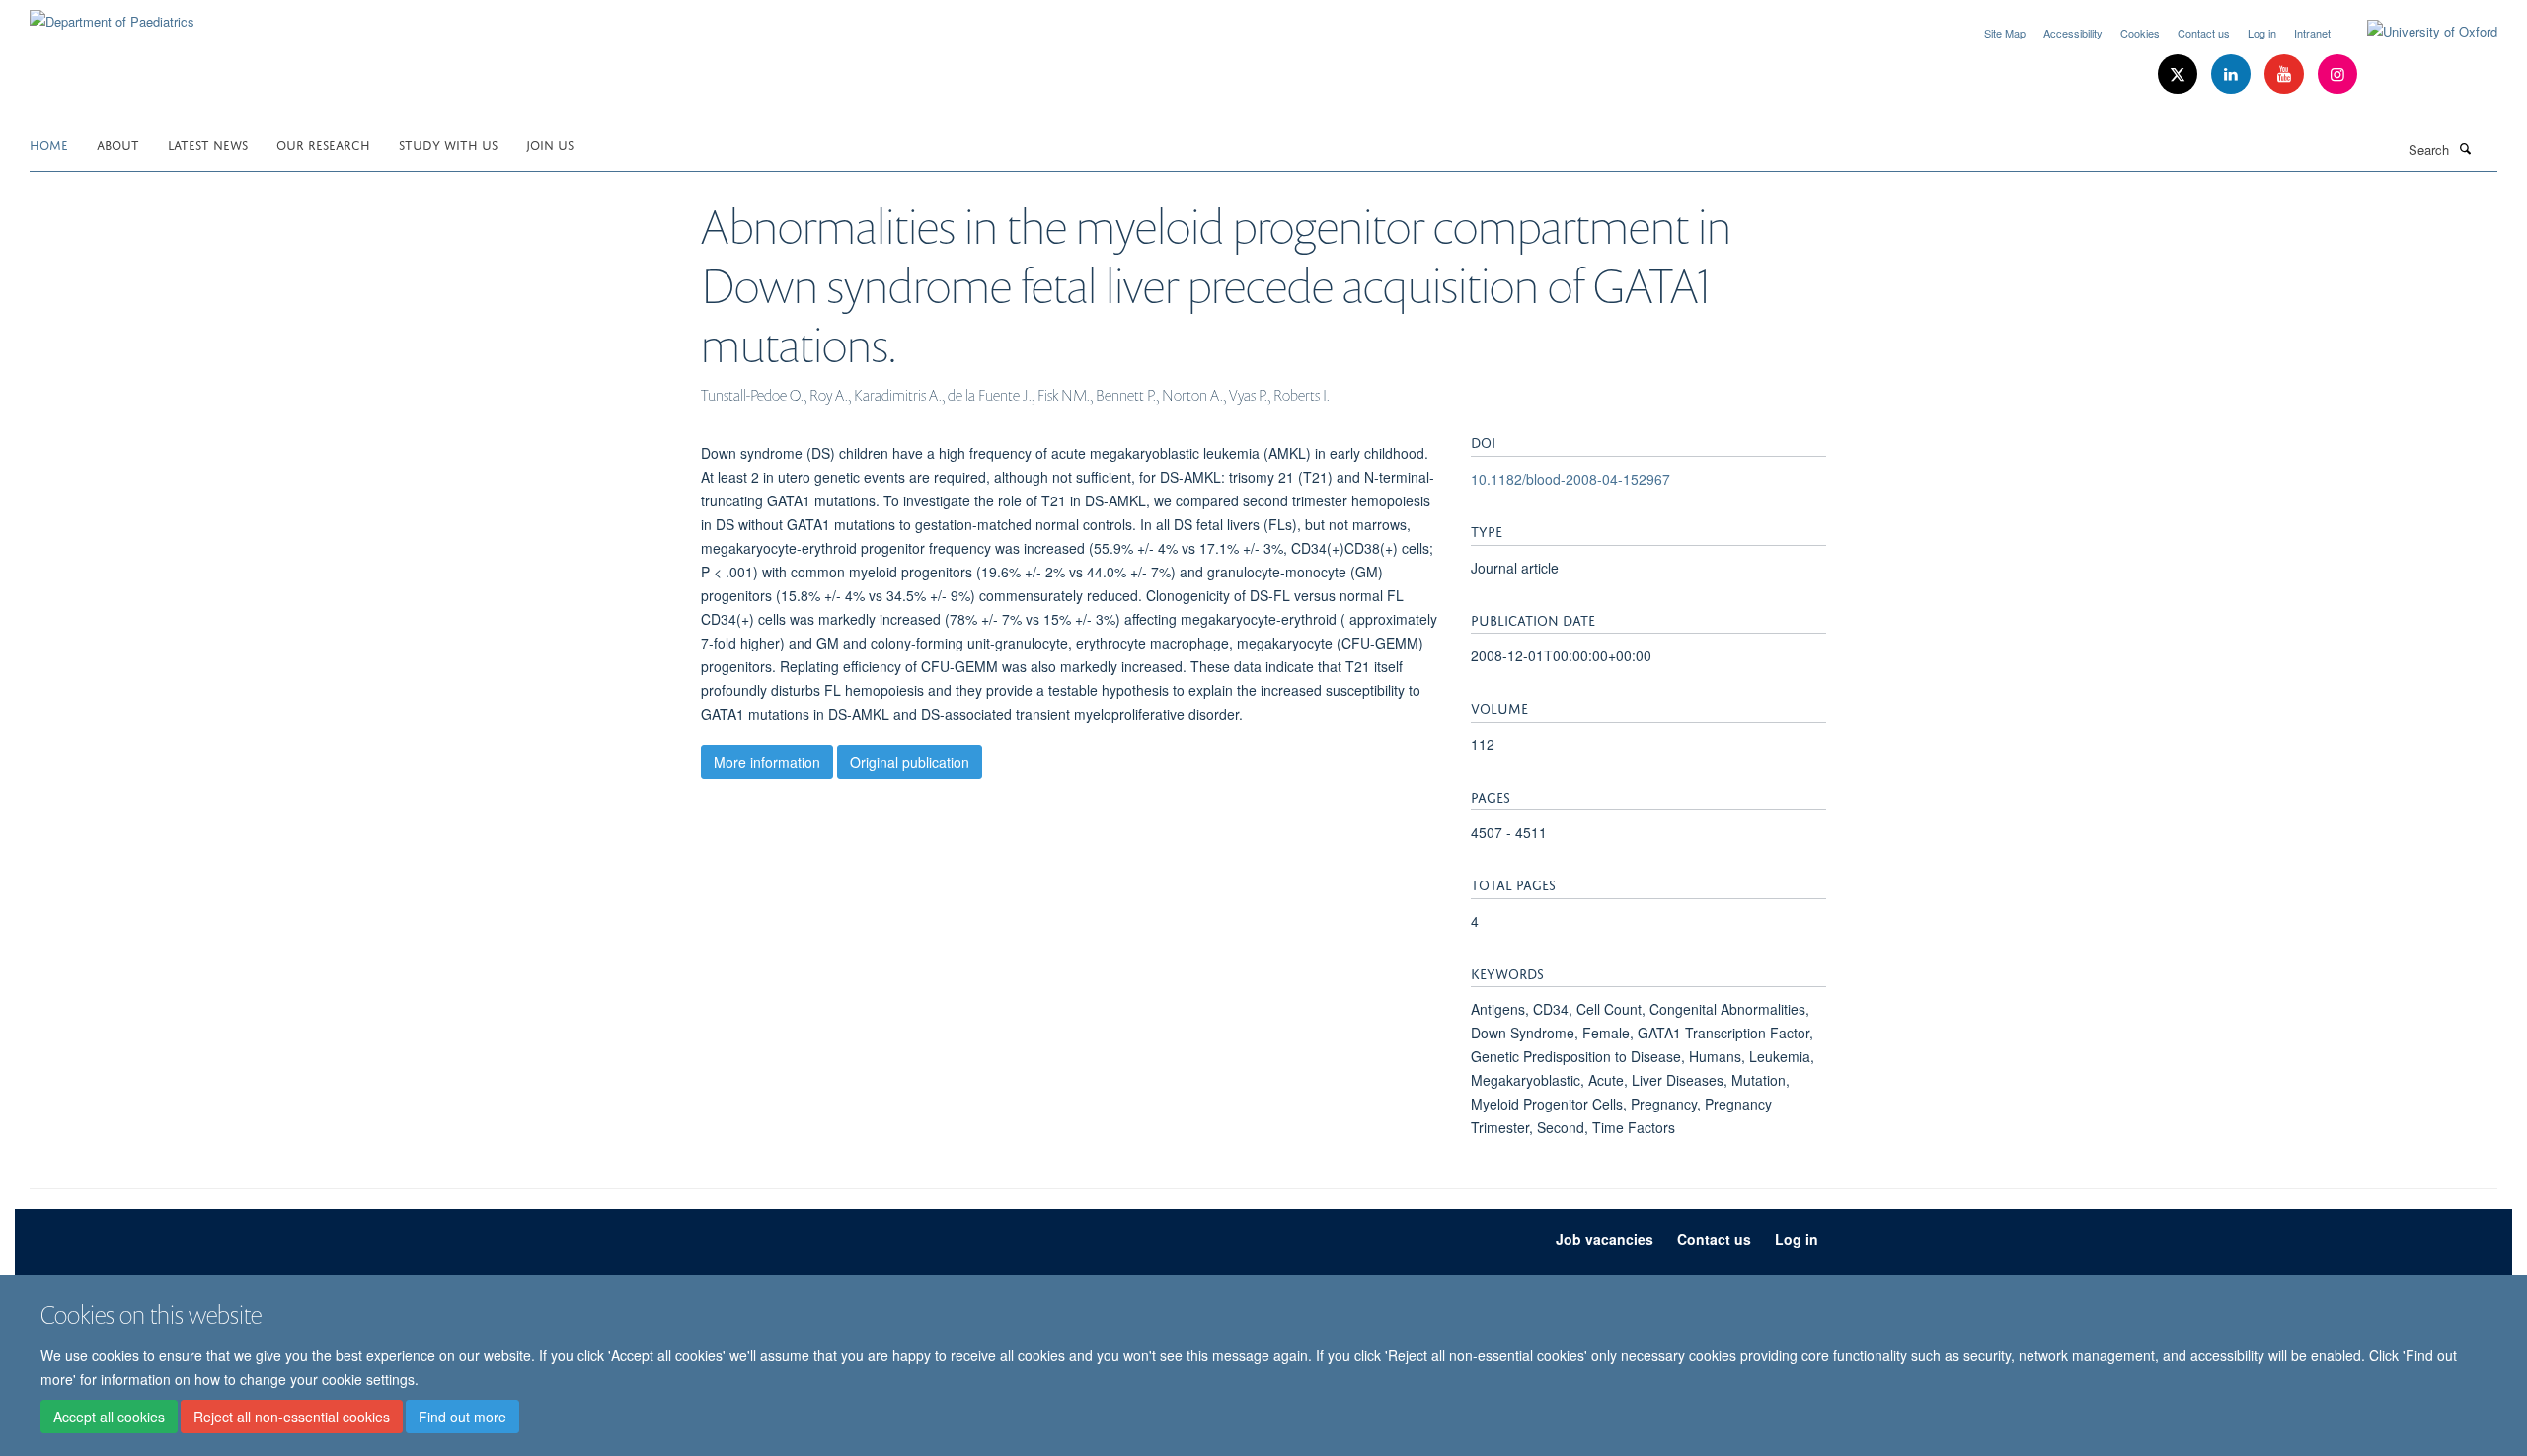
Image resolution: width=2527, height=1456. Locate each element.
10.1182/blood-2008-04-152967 (1570, 479)
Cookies (2140, 33)
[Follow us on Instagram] (2337, 75)
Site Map (2005, 33)
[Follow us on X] (2180, 75)
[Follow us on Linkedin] (2233, 75)
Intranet (2312, 33)
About (118, 144)
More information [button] (767, 762)
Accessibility (2073, 33)
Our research (323, 144)
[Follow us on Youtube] (2286, 75)
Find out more (462, 1418)
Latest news (208, 144)
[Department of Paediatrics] (112, 14)
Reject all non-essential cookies (292, 1418)
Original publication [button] (910, 762)
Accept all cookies (109, 1418)
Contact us (2204, 33)
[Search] (2465, 148)
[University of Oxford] (2417, 32)
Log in (2262, 33)
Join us (550, 144)
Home (49, 144)
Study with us (448, 144)
